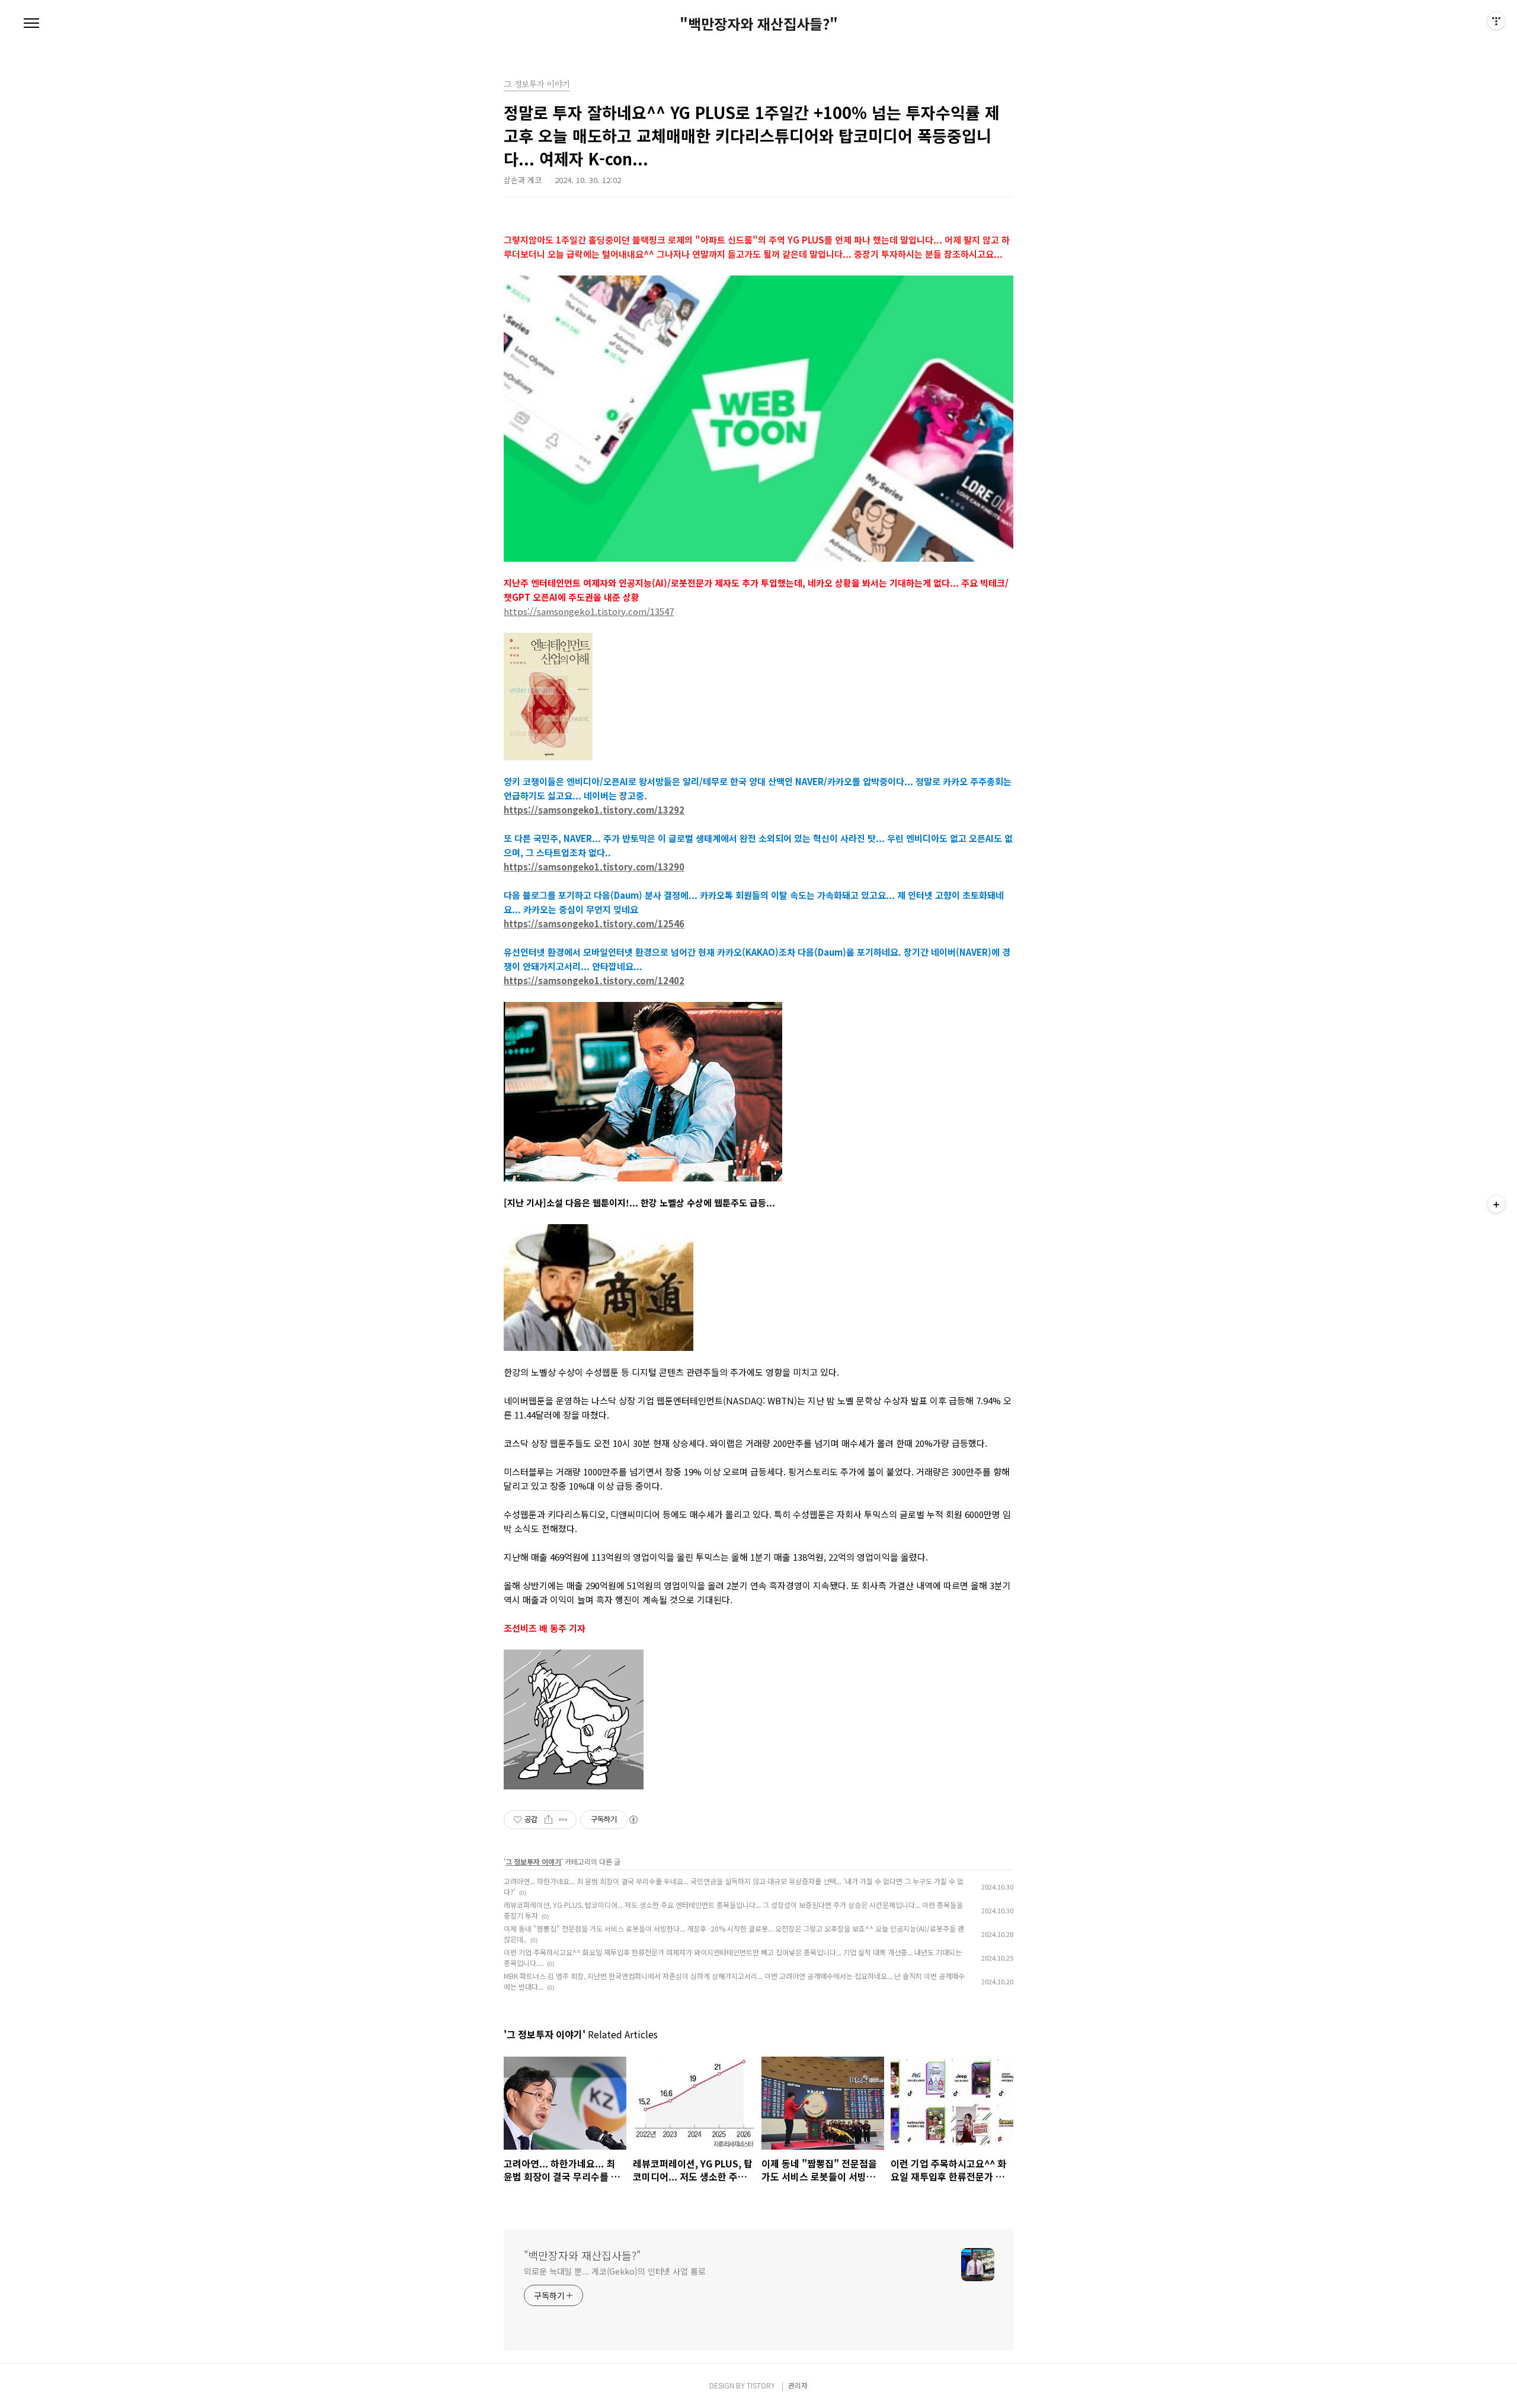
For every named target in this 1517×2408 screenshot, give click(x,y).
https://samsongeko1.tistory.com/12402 (594, 980)
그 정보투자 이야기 (533, 1861)
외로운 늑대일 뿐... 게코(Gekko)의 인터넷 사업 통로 (615, 2271)
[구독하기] (1496, 1204)
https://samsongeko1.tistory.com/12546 (594, 923)
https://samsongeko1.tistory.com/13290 (594, 867)
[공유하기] (548, 1820)
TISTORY (761, 2385)
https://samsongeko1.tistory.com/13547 (589, 611)
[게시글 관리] (563, 1820)
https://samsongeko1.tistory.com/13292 (594, 810)
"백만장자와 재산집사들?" (759, 24)
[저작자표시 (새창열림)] (633, 1820)
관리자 (798, 2385)
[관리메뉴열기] (1496, 21)
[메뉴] (31, 24)
